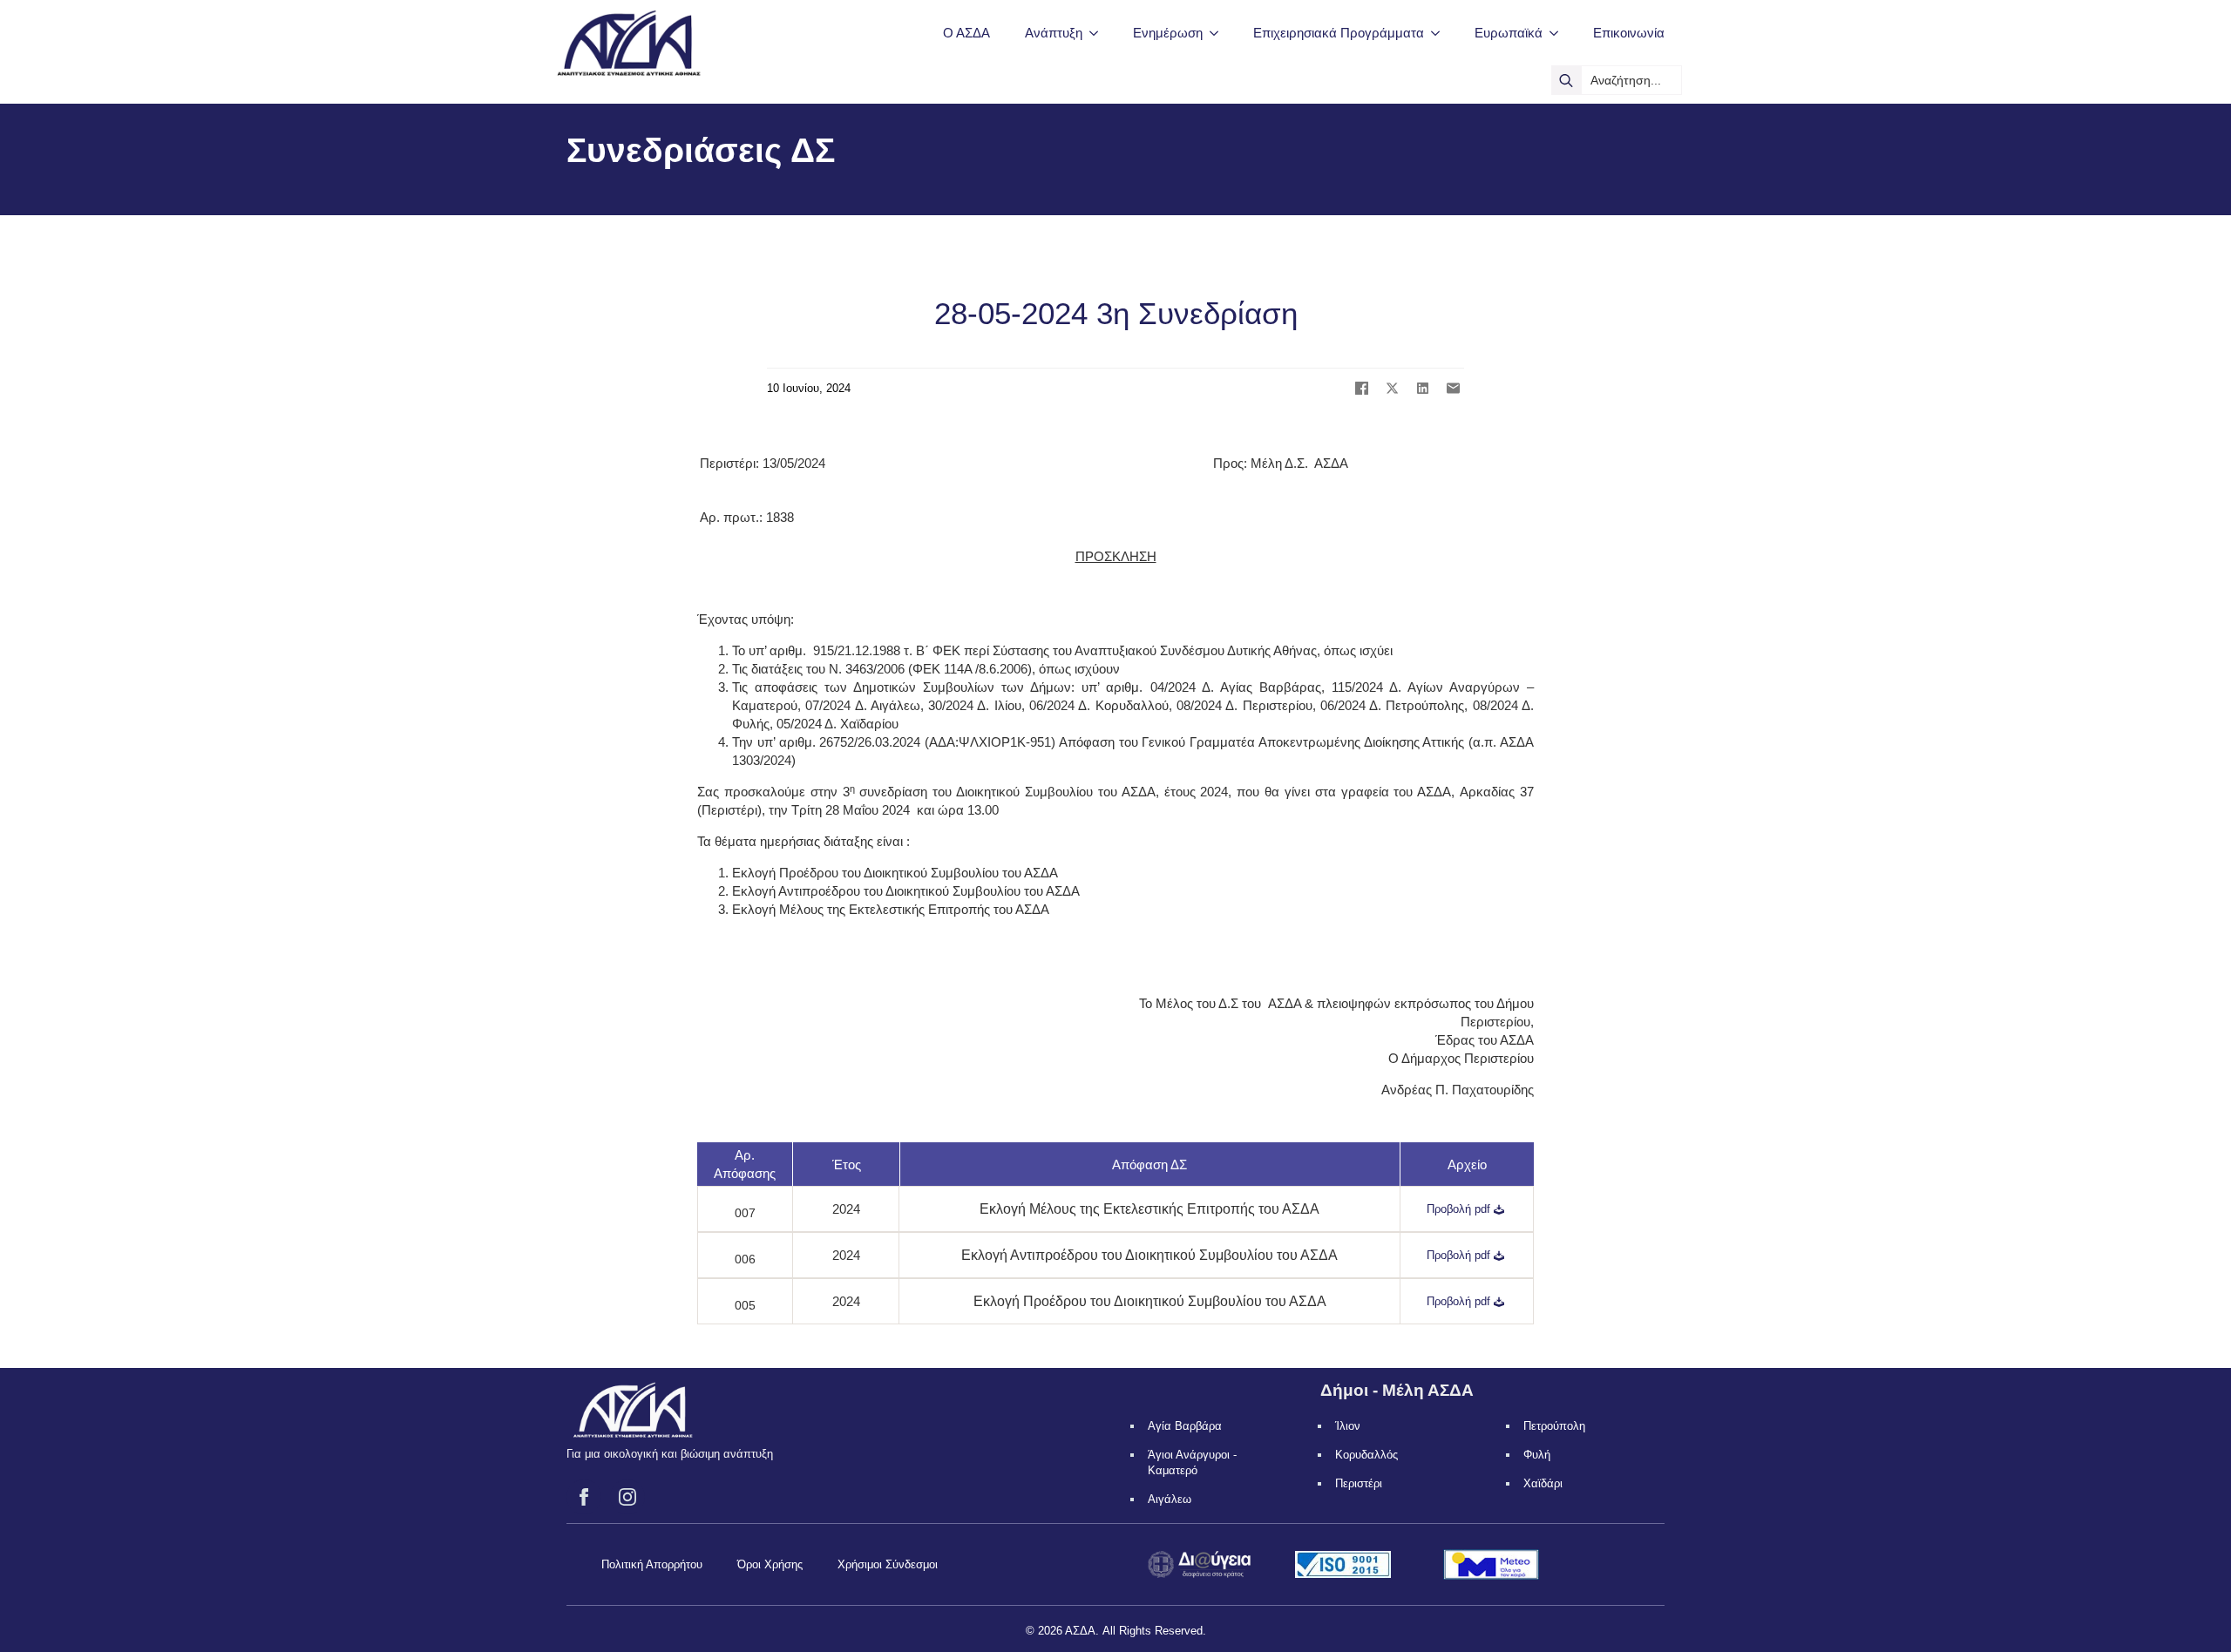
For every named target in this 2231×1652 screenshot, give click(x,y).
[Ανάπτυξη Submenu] (1099, 33)
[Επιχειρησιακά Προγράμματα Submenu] (1441, 33)
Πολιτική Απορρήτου (652, 1564)
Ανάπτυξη (1054, 33)
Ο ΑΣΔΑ (966, 33)
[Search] (1566, 80)
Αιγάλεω (1170, 1499)
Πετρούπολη (1554, 1426)
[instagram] (627, 1497)
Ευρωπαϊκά (1509, 33)
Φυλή (1537, 1455)
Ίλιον (1348, 1426)
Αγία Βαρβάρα (1185, 1426)
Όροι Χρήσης (770, 1564)
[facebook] (584, 1497)
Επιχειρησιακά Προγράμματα (1339, 33)
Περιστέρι (1359, 1483)
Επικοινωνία (1629, 33)
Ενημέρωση (1168, 33)
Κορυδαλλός (1366, 1455)
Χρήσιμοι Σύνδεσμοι (888, 1564)
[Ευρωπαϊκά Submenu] (1559, 33)
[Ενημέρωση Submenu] (1219, 33)
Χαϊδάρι (1543, 1483)
